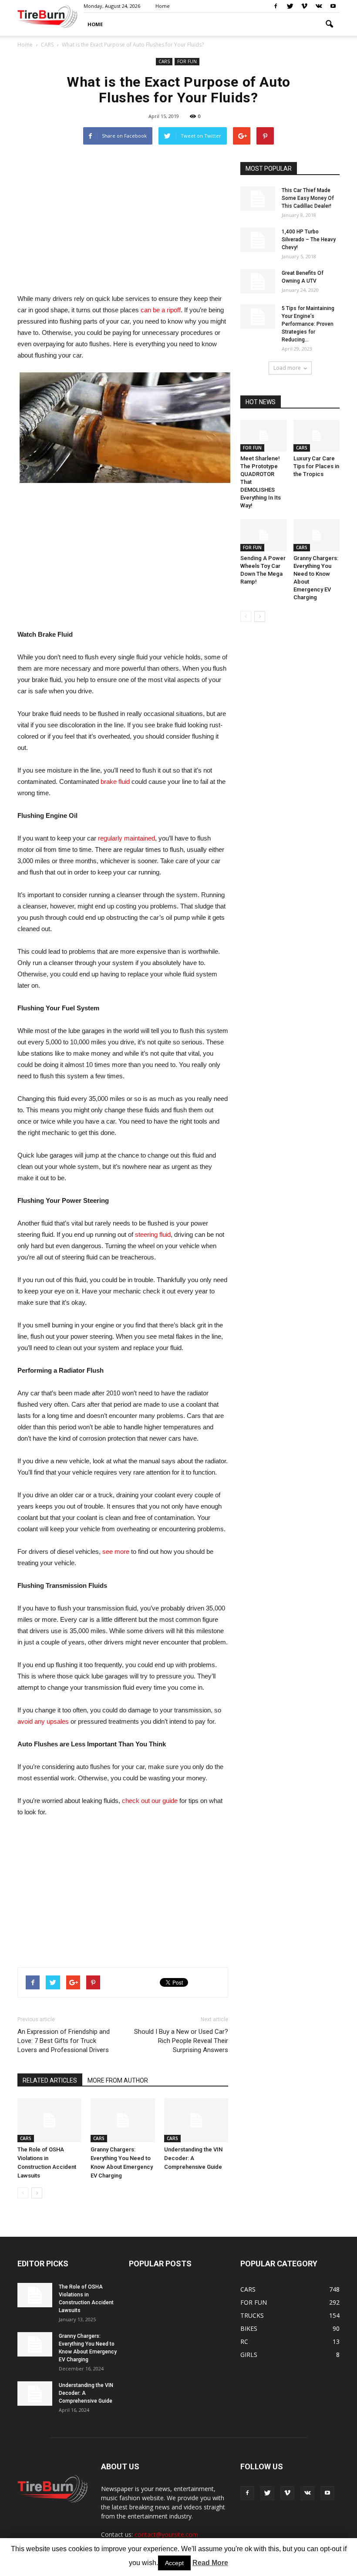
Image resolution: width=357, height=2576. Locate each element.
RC (244, 2341)
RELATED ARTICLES (50, 2080)
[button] (329, 24)
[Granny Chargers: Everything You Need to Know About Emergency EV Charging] (123, 2120)
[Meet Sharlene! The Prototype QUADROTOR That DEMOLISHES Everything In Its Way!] (264, 436)
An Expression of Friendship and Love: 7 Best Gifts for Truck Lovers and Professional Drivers (64, 2041)
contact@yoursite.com (166, 2534)
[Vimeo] (304, 6)
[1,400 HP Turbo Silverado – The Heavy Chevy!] (258, 240)
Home (25, 45)
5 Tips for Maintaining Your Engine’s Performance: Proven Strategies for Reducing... (308, 324)
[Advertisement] (123, 223)
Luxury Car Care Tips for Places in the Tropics (316, 466)
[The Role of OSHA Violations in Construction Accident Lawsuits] (49, 2120)
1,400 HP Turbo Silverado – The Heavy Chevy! (309, 240)
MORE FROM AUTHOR (118, 2080)
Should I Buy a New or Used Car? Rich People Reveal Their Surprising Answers (181, 2041)
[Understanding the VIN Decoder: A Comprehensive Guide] (196, 2120)
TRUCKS (252, 2315)
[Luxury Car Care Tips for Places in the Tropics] (317, 436)
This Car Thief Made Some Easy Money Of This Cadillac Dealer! (308, 198)
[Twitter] (290, 6)
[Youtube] (333, 6)
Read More (210, 2563)
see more (116, 1551)
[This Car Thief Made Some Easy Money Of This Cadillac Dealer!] (258, 199)
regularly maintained (126, 838)
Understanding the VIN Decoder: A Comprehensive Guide (193, 2158)
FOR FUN (187, 61)
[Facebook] (276, 6)
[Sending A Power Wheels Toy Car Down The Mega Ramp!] (264, 535)
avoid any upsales (43, 1721)
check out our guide (150, 1801)
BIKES (249, 2328)
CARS (164, 61)
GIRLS (249, 2355)
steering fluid (153, 1234)
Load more (287, 368)
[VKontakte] (319, 6)
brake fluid (115, 782)
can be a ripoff (161, 310)
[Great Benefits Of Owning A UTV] (258, 281)
